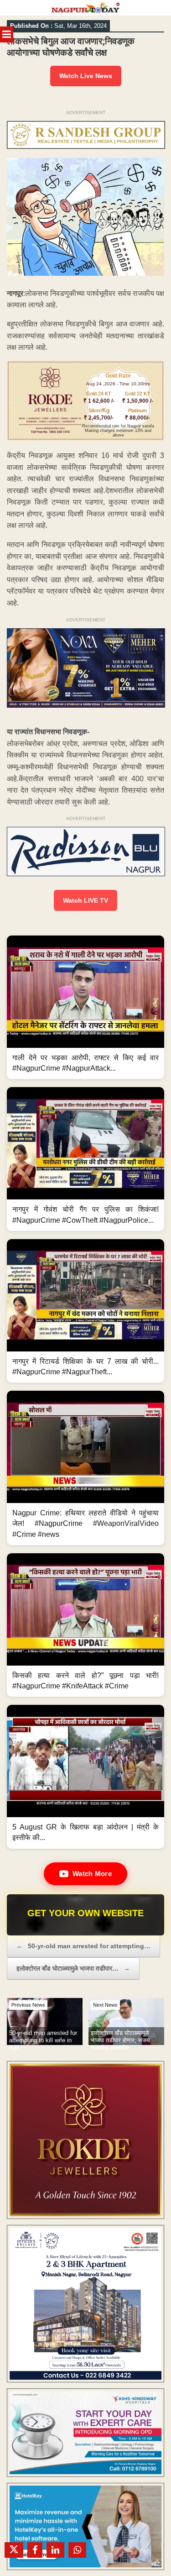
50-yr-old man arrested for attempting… (83, 1946)
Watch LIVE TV (85, 900)
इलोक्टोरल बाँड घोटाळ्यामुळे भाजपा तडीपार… (73, 1968)
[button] (85, 1007)
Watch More (92, 1874)
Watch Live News (86, 76)
